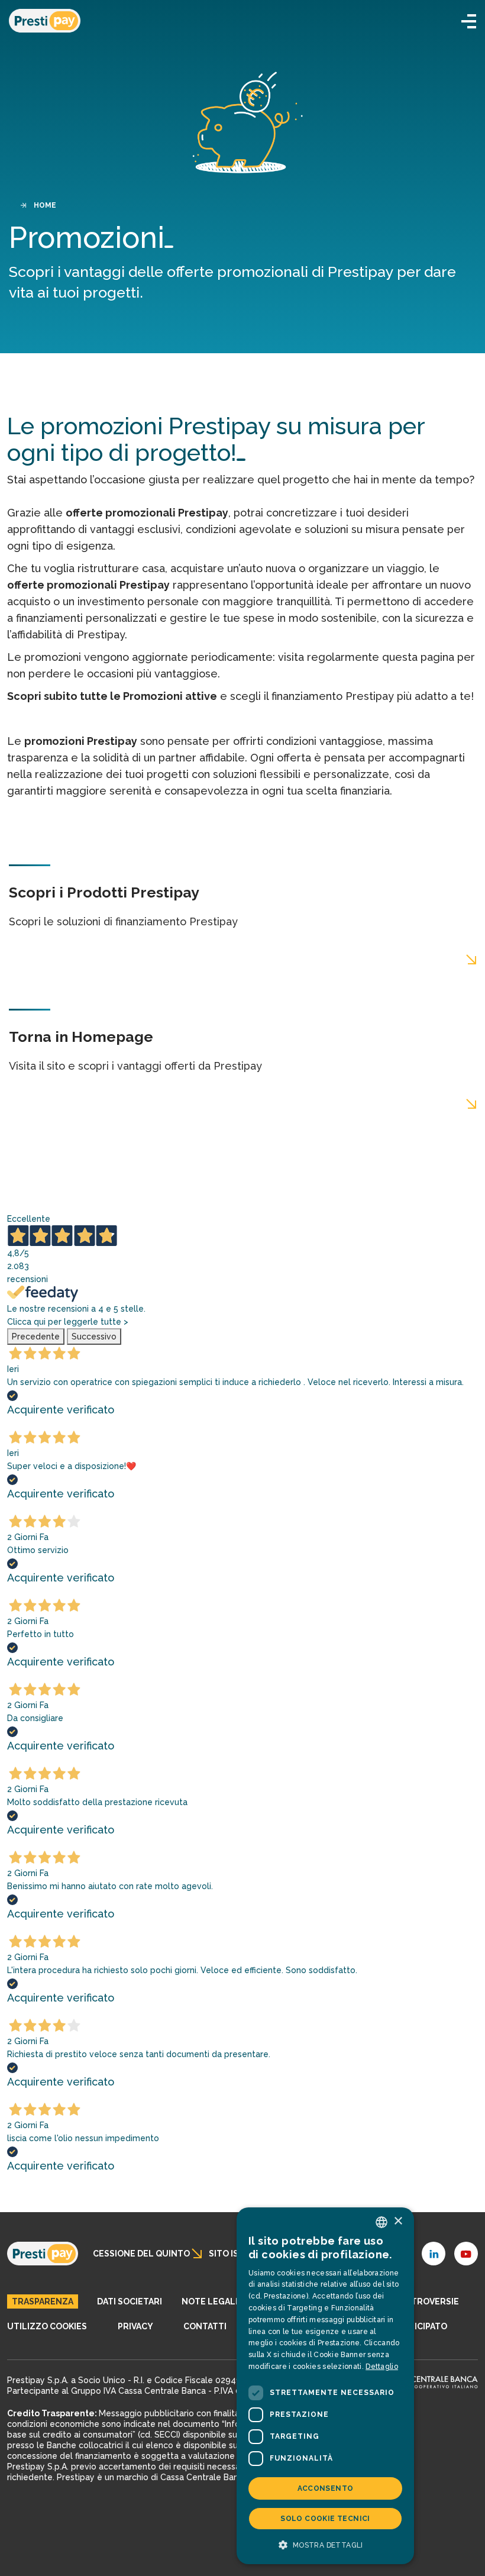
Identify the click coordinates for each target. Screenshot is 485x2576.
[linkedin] (434, 2254)
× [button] (398, 2221)
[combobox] (381, 2222)
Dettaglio (382, 2367)
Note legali (210, 2301)
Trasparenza (43, 2301)
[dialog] (325, 2386)
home (45, 205)
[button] (469, 21)
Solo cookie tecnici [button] (325, 2519)
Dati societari (130, 2301)
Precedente (36, 1337)
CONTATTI (205, 2326)
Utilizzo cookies (47, 2326)
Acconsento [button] (326, 2488)
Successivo (94, 1337)
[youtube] (466, 2254)
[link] (43, 2254)
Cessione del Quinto (141, 2254)
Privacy (135, 2326)
